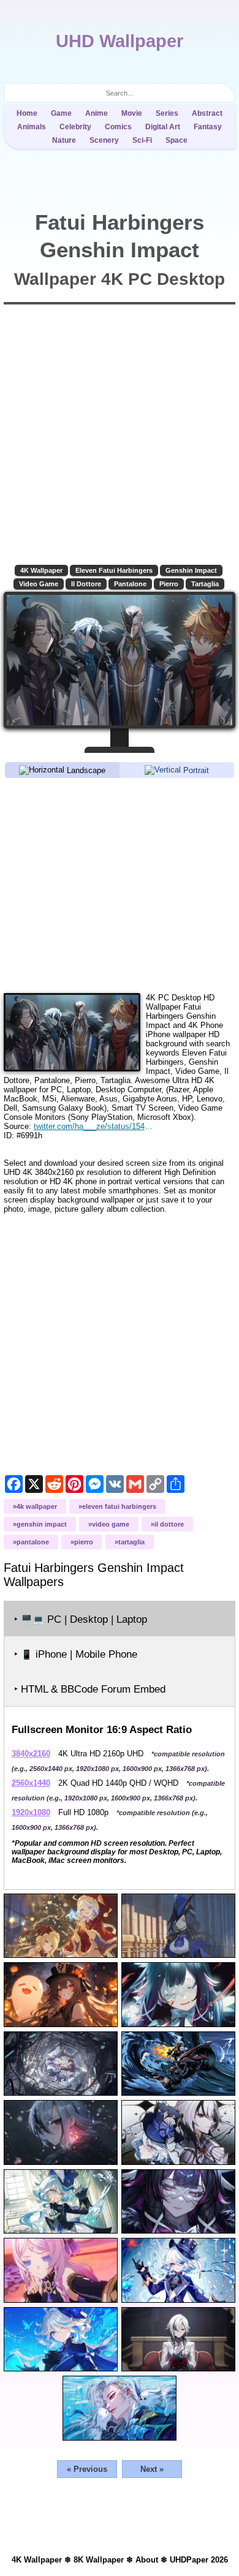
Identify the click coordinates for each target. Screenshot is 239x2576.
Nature (64, 140)
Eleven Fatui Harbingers (114, 570)
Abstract (207, 113)
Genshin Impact (191, 570)
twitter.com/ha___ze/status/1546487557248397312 (94, 1126)
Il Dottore (86, 584)
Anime (97, 113)
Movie (132, 113)
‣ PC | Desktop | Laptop (81, 1619)
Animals (32, 127)
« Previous (87, 2469)
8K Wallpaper (99, 2560)
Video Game (39, 584)
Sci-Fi (142, 140)
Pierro (169, 584)
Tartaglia (205, 584)
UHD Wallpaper (120, 41)
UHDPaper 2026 (199, 2560)
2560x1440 (31, 1783)
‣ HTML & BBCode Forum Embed (90, 1689)
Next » (152, 2469)
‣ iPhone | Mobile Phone (76, 1654)
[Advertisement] (120, 885)
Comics (118, 127)
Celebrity (75, 127)
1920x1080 (31, 1812)
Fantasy (208, 127)
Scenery (104, 140)
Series (167, 113)
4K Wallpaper (41, 570)
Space (176, 140)
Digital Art (163, 127)
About (147, 2560)
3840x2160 (31, 1754)
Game (61, 113)
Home (27, 113)
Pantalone (130, 584)
